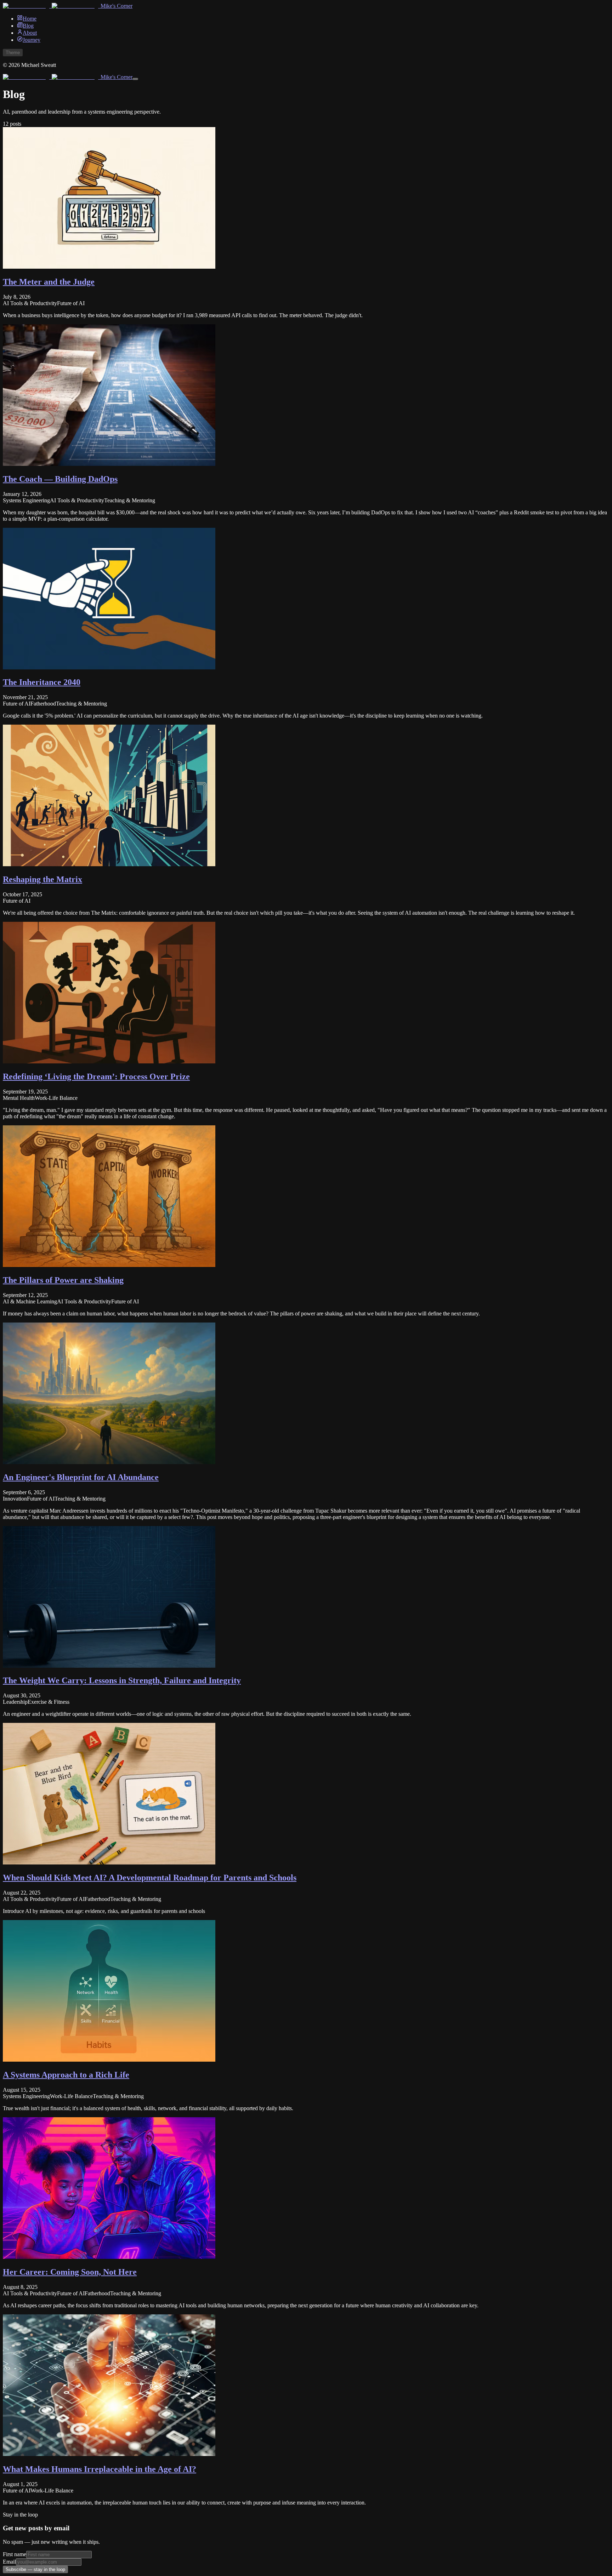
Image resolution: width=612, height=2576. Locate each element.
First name (15, 2554)
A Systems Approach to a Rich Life (66, 2075)
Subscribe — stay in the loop (35, 2569)
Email (9, 2562)
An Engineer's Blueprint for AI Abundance (81, 1477)
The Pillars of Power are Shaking (63, 1280)
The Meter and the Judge (49, 282)
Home (30, 19)
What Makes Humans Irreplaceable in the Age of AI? (100, 2469)
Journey (32, 40)
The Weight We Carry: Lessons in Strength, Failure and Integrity (122, 1680)
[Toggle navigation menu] (135, 79)
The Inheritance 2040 (42, 682)
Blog (28, 26)
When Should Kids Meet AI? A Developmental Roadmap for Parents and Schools (150, 1878)
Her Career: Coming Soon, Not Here (70, 2272)
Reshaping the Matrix (42, 879)
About (30, 33)
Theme (13, 53)
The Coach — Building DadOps (60, 479)
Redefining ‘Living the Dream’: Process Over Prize (96, 1076)
